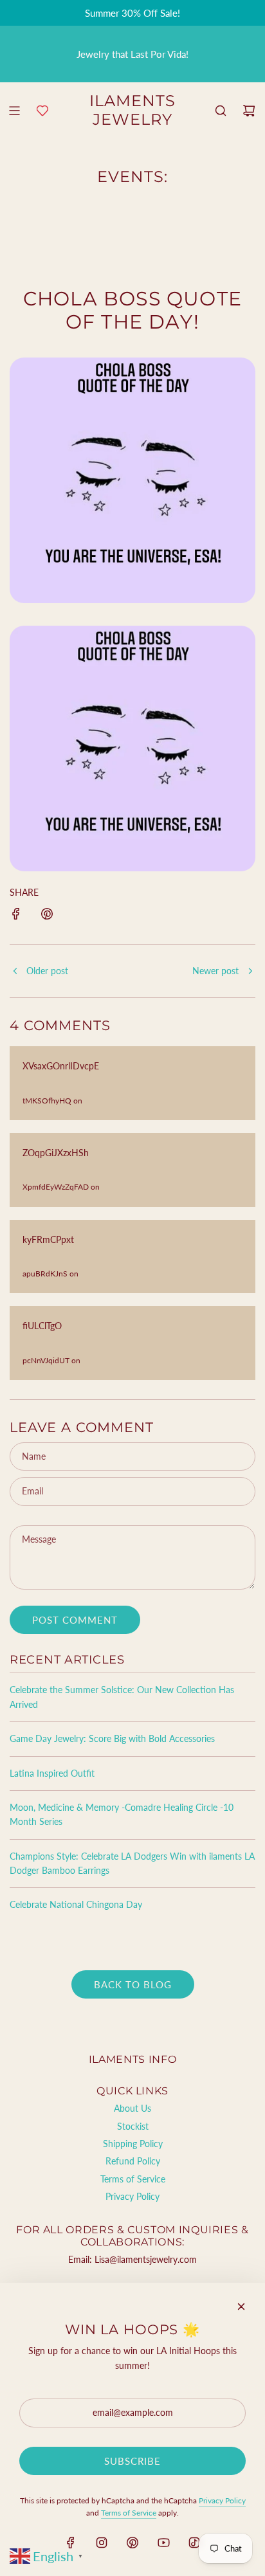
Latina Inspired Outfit (52, 1773)
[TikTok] (194, 2543)
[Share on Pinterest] (47, 916)
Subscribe (132, 2461)
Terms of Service (129, 2513)
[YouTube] (163, 2543)
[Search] (221, 111)
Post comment (75, 1620)
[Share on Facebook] (16, 916)
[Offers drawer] (42, 111)
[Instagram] (102, 2543)
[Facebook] (71, 2543)
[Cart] (249, 111)
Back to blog (133, 1984)
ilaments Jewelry (132, 110)
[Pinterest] (132, 2543)
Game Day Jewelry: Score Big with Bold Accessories (112, 1738)
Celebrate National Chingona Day (76, 1904)
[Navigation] (14, 111)
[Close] (241, 2307)
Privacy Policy (222, 2500)
